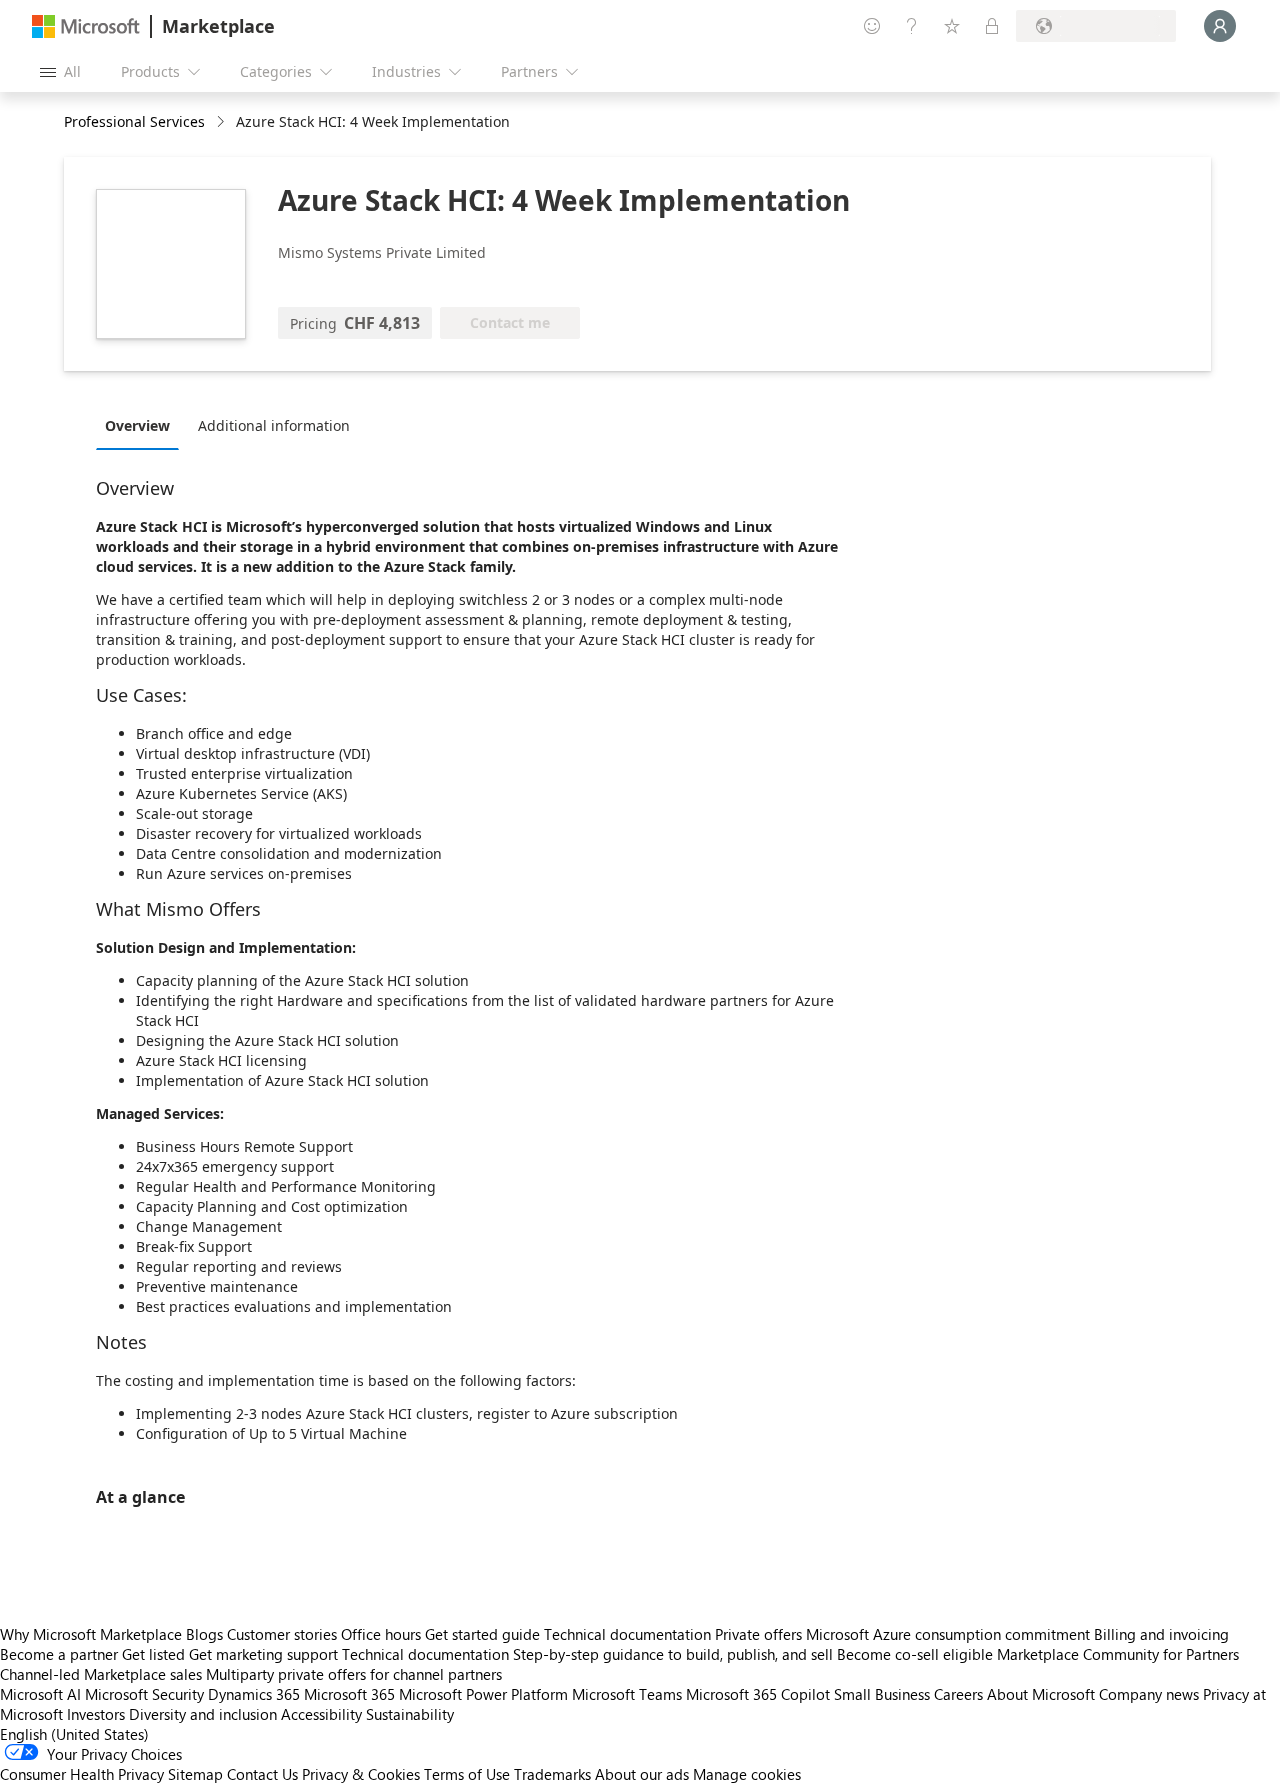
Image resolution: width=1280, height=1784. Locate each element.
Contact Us (262, 1774)
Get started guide (482, 1634)
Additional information (274, 425)
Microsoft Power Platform (483, 1694)
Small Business (882, 1694)
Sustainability (410, 1714)
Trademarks (552, 1774)
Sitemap (195, 1774)
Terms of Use (467, 1774)
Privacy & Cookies (361, 1774)
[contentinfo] (222, 122)
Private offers (758, 1634)
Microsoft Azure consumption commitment (950, 1634)
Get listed (153, 1654)
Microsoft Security (144, 1694)
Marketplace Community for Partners (1118, 1654)
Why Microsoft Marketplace (91, 1634)
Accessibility (321, 1714)
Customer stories (282, 1634)
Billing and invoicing (1161, 1634)
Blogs (204, 1634)
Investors (96, 1714)
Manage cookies (747, 1774)
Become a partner (59, 1654)
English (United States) (74, 1734)
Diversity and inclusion (203, 1714)
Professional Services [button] (134, 121)
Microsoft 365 (349, 1694)
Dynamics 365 (254, 1694)
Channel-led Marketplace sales (101, 1674)
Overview (137, 425)
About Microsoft (1041, 1694)
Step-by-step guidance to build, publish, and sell (673, 1654)
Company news (1149, 1694)
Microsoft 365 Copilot (758, 1694)
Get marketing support (263, 1654)
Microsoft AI (40, 1694)
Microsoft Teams (627, 1694)
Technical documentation (627, 1634)
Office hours (381, 1634)
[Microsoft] (86, 26)
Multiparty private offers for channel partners (354, 1674)
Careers (958, 1694)
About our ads (642, 1774)
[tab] (142, 425)
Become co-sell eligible (915, 1654)
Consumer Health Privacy (82, 1774)
